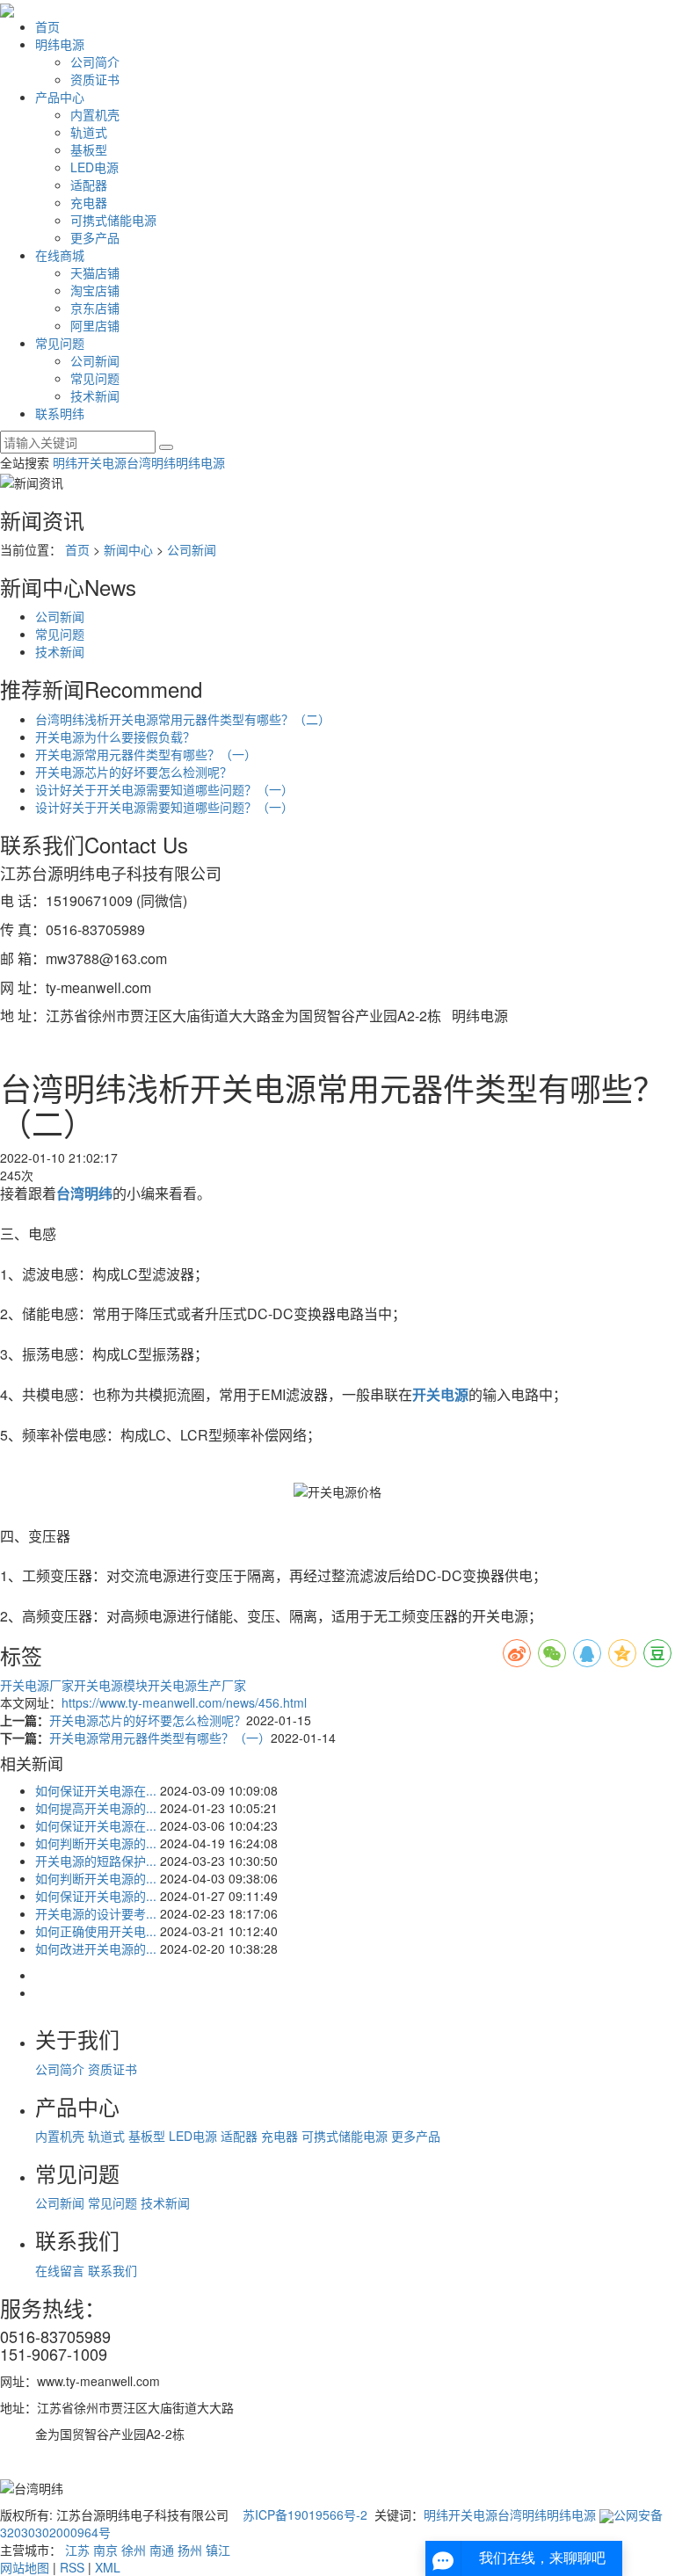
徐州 (134, 2550)
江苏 (77, 2550)
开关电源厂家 (37, 1685)
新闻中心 (128, 549)
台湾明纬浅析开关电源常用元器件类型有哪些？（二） (183, 719)
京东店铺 (95, 308)
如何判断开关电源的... (96, 1843)
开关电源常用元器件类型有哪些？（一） (146, 754)
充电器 (89, 202)
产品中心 (60, 97)
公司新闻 (95, 360)
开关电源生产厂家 (197, 1685)
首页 (47, 26)
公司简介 (95, 62)
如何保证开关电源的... (96, 1896)
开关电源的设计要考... (96, 1913)
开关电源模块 (111, 1685)
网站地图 (25, 2567)
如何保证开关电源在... (96, 1790)
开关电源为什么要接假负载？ (115, 737)
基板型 (89, 149)
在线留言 (62, 2270)
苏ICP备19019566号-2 (305, 2514)
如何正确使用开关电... (96, 1931)
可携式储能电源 (113, 220)
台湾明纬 (151, 462)
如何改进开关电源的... (96, 1948)
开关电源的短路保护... (96, 1861)
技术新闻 (95, 395)
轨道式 (89, 132)
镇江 (218, 2550)
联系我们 (112, 2270)
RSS (72, 2567)
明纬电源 (60, 44)
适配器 (89, 185)
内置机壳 (95, 114)
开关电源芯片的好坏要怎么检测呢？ (134, 772)
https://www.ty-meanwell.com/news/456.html (184, 1702)
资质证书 (95, 79)
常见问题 (60, 343)
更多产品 (95, 237)
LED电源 (94, 167)
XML (108, 2567)
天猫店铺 (95, 272)
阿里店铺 (95, 325)
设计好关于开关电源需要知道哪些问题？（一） (164, 789)
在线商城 (60, 255)
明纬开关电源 (90, 462)
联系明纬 (60, 413)
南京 (105, 2550)
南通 (162, 2550)
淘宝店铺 (95, 290)
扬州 (190, 2550)
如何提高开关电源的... (96, 1808)
